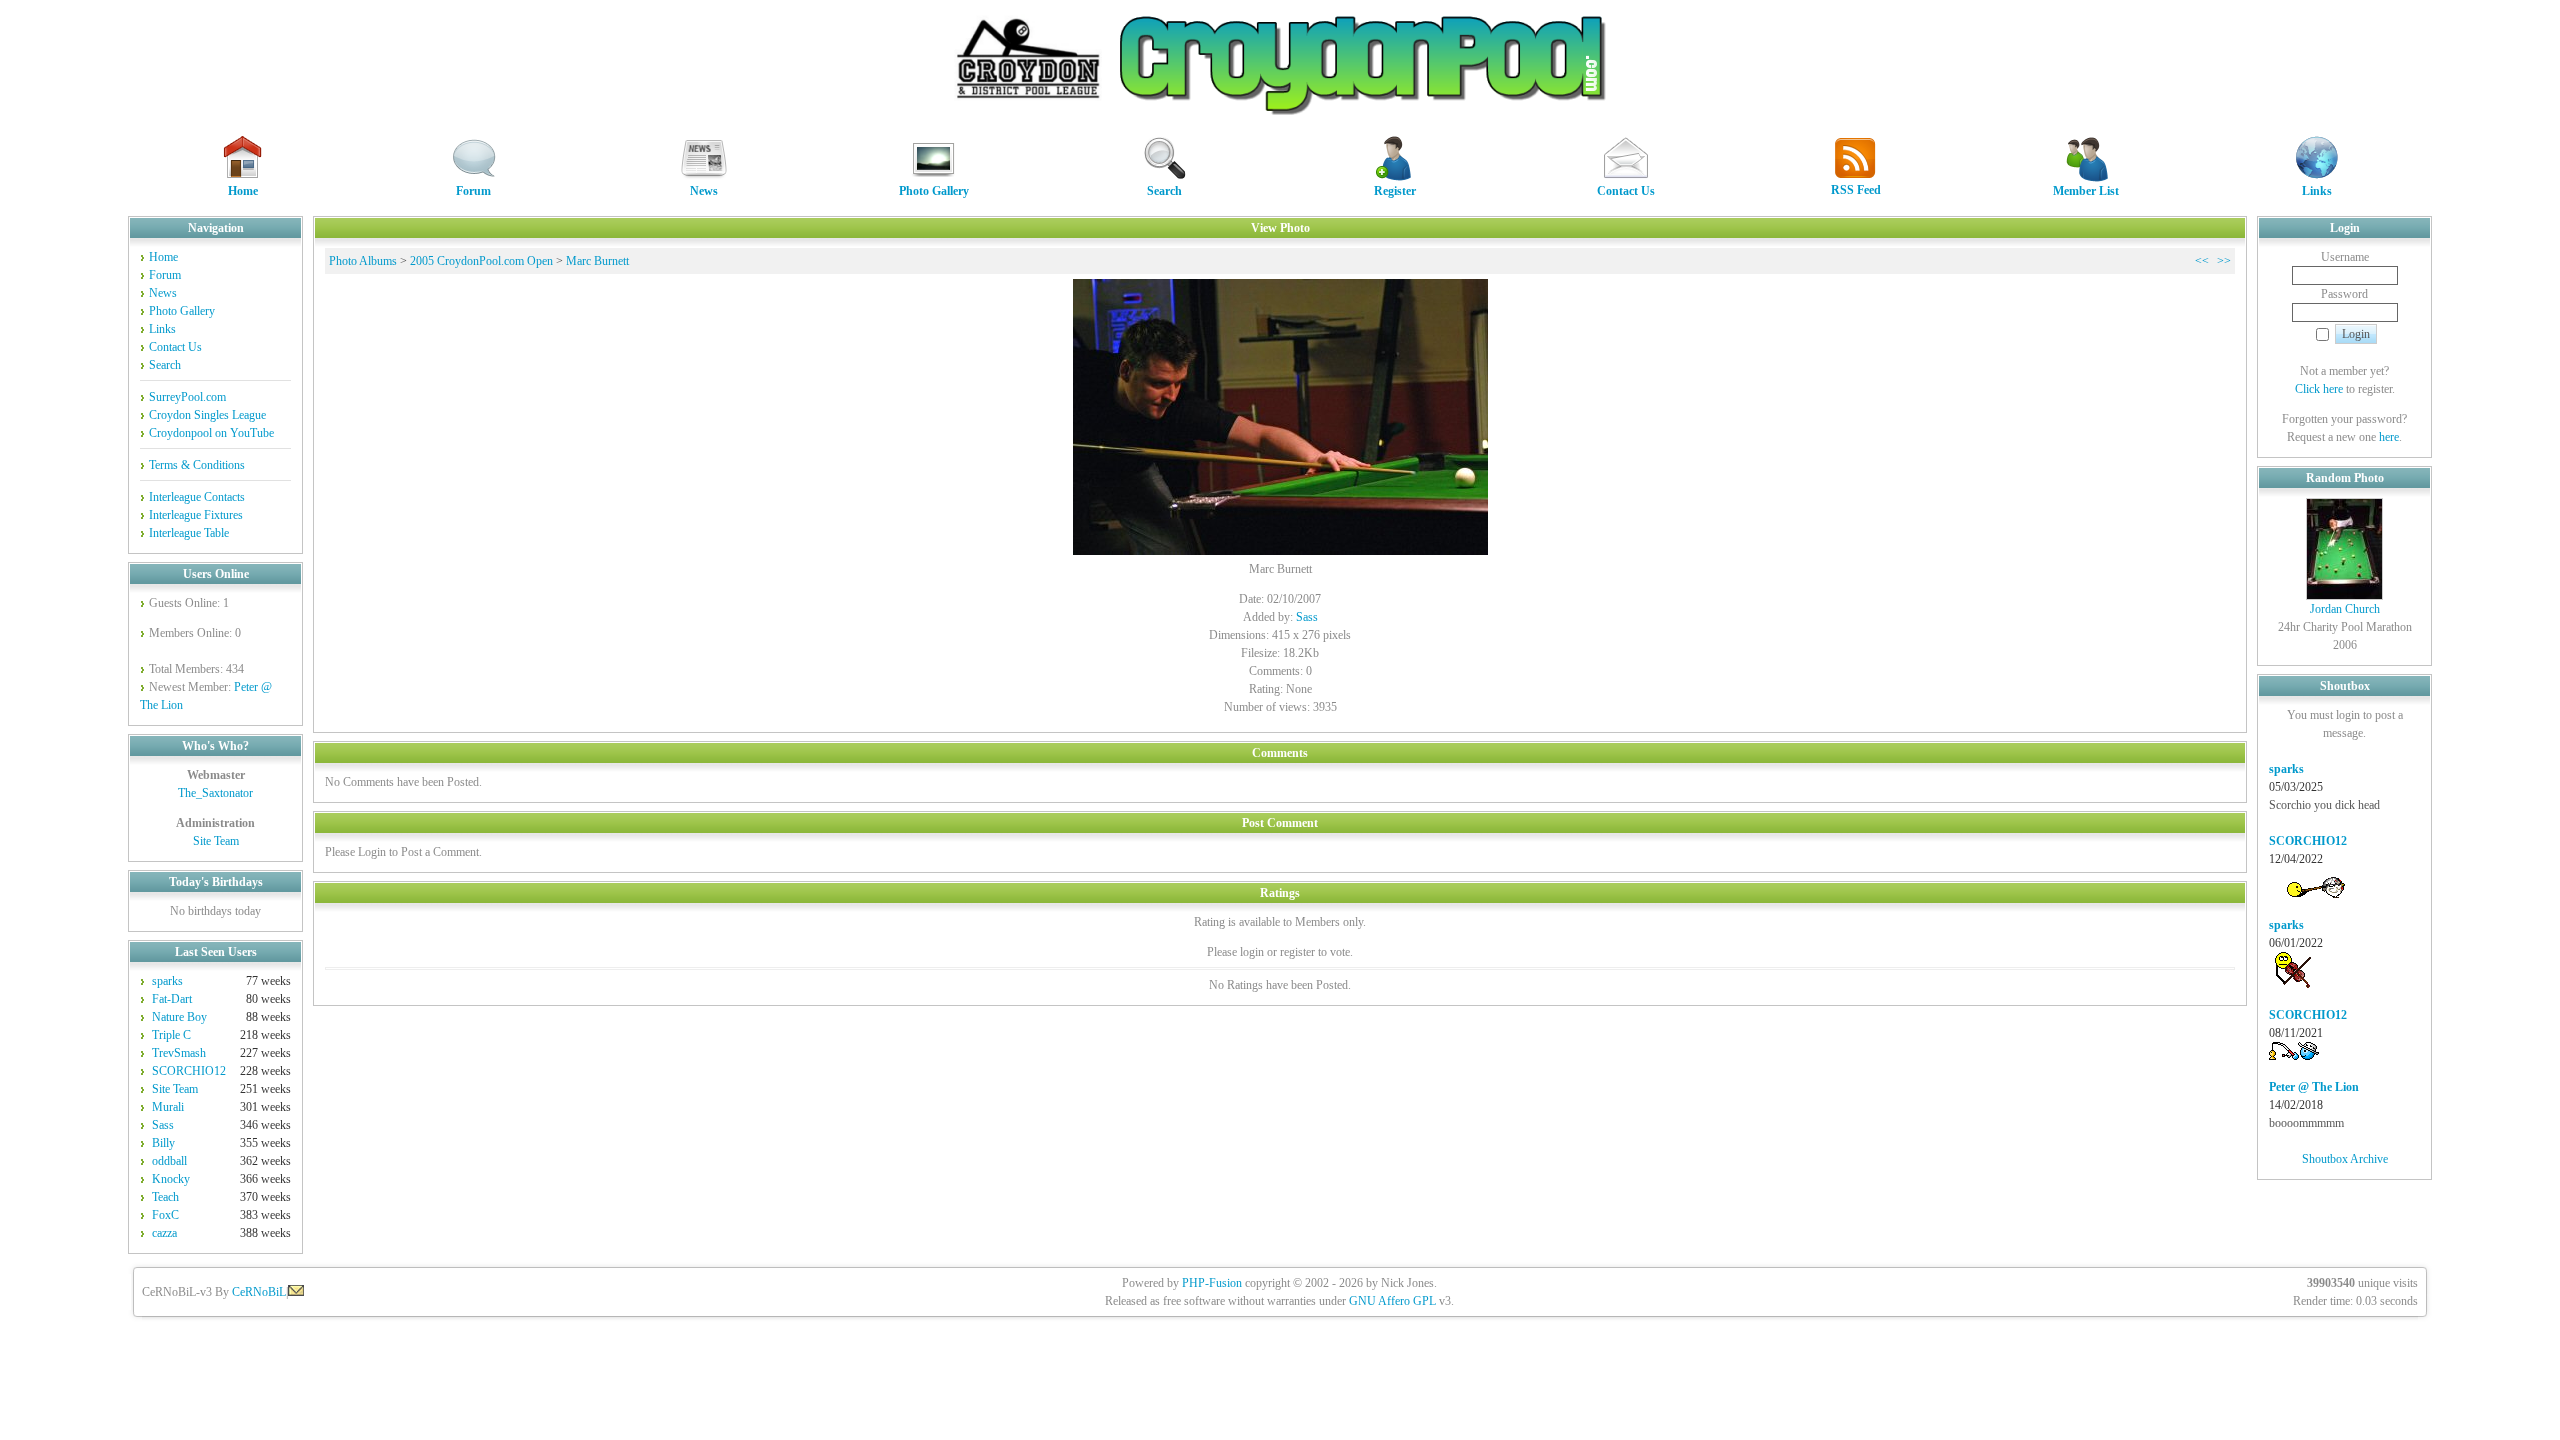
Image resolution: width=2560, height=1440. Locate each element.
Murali (168, 1107)
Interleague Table (189, 533)
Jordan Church (2345, 609)
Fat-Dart (172, 999)
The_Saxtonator (215, 793)
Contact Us (1626, 191)
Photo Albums (363, 261)
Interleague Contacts (197, 497)
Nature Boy (179, 1017)
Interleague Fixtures (196, 515)
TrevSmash (179, 1053)
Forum (473, 191)
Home (243, 191)
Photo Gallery (934, 191)
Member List (2086, 191)
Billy (163, 1143)
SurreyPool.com (187, 397)
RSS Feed (1856, 190)
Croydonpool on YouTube (211, 433)
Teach (165, 1197)
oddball (169, 1161)
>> (2224, 261)
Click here (2319, 389)
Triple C (171, 1035)
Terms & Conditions (197, 465)
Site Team (216, 841)
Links (2317, 191)
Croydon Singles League (207, 415)
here (2389, 437)
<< (2202, 261)
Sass (163, 1125)
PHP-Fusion (1212, 1283)
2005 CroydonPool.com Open (481, 261)
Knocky (171, 1179)
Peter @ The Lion (2314, 1087)
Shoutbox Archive (2345, 1159)
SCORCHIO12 (189, 1071)
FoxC (165, 1215)
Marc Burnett (597, 261)
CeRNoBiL (259, 1292)
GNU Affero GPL (1392, 1301)
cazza (164, 1233)
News (704, 191)
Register (1395, 191)
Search (1164, 191)
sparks (167, 981)
